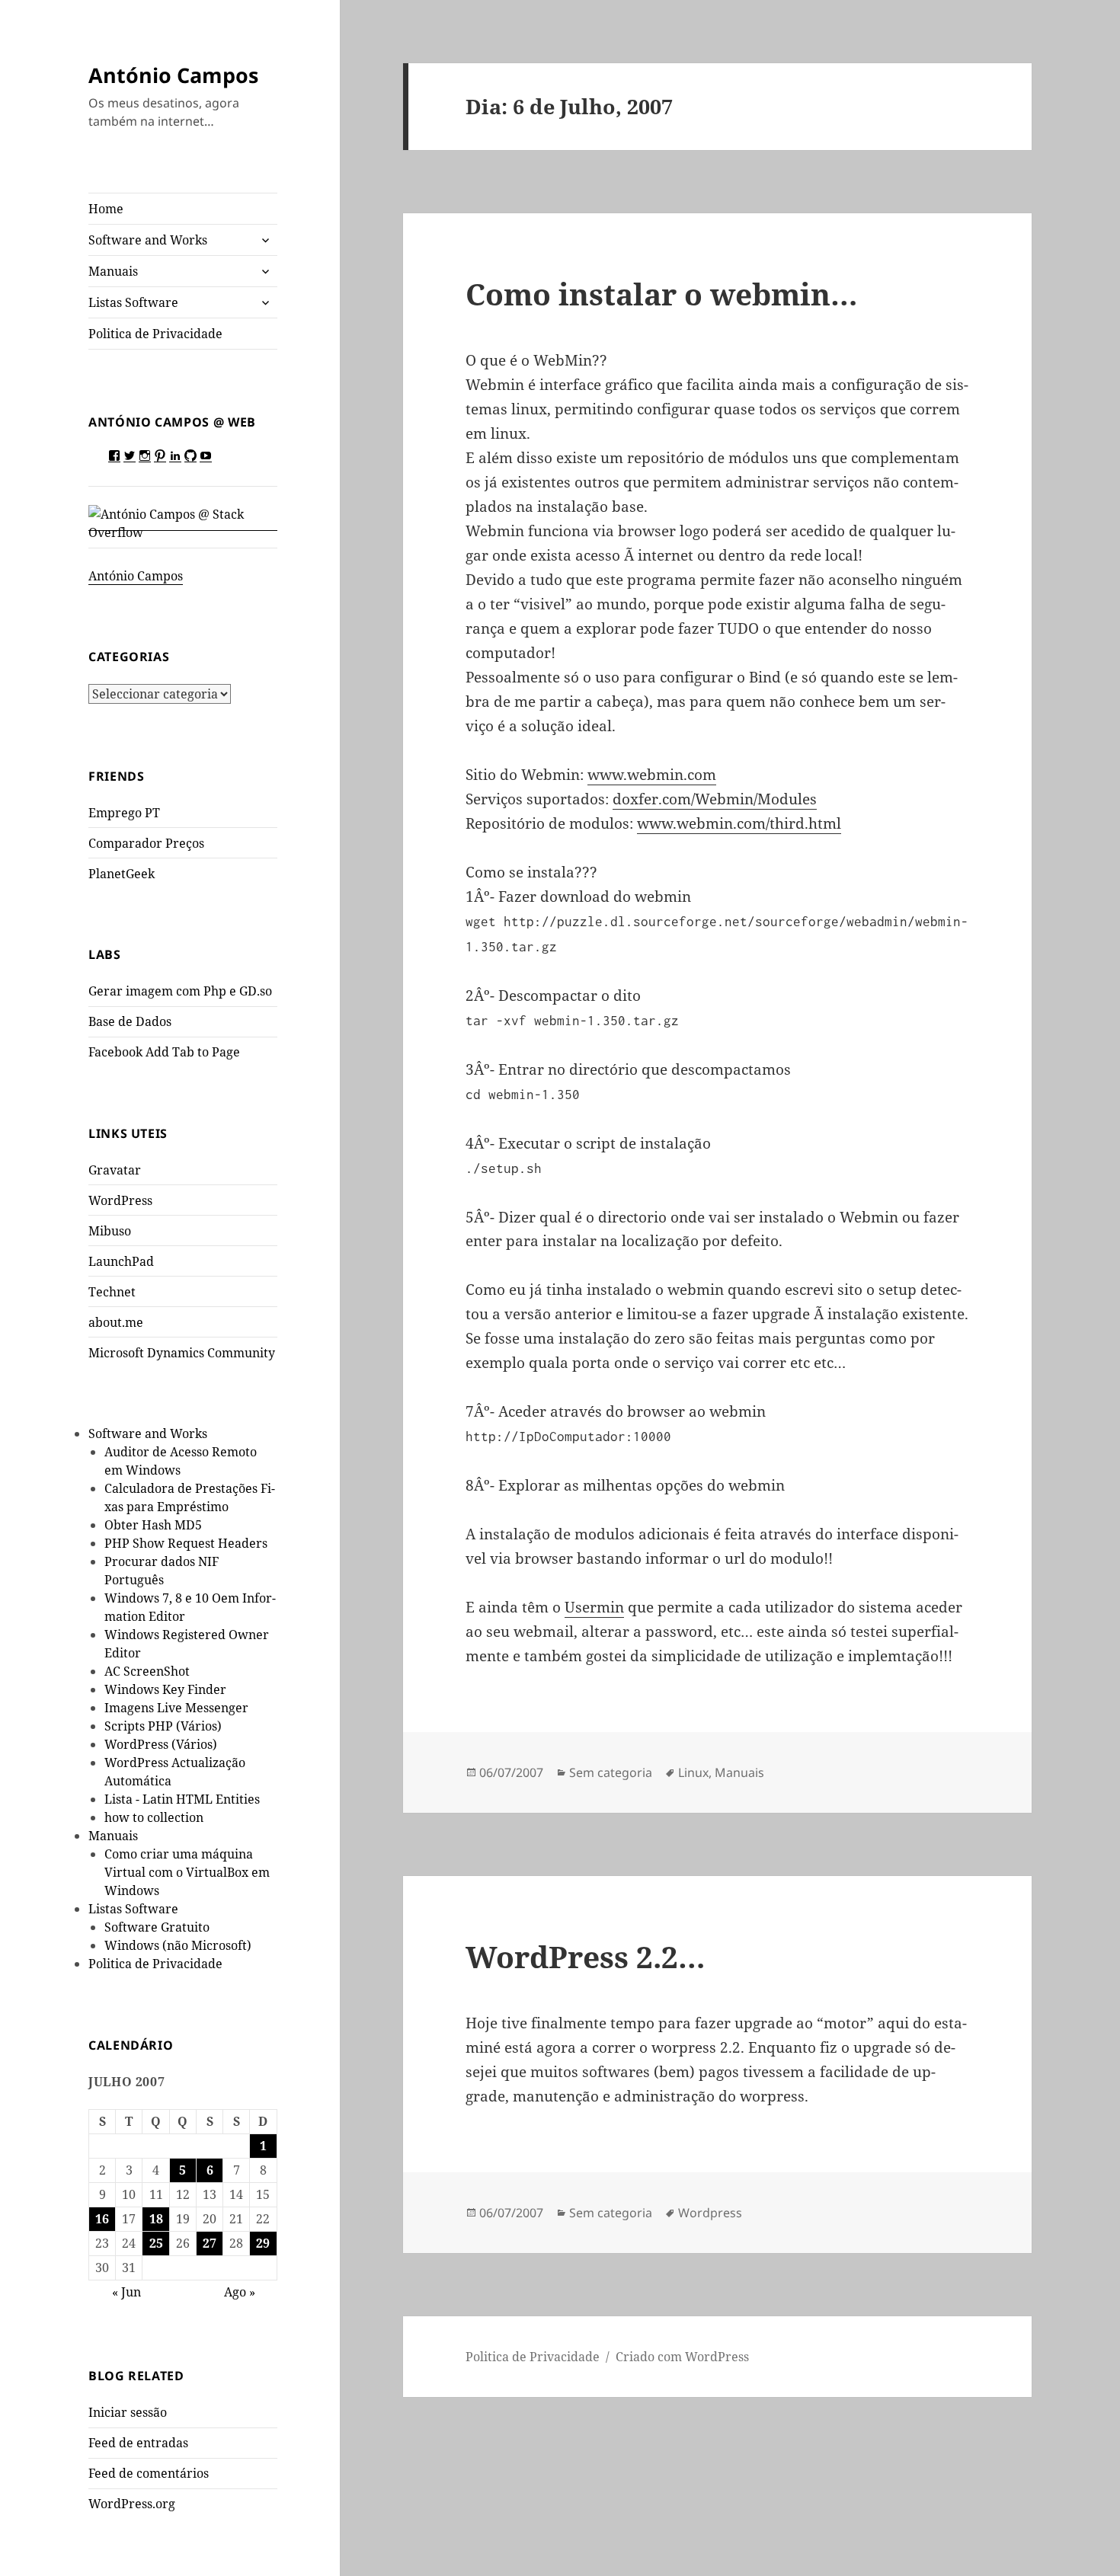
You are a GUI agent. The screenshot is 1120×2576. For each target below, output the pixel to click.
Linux (693, 1772)
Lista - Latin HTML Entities (182, 1799)
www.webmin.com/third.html (739, 823)
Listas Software (133, 302)
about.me (116, 1322)
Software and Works (148, 240)
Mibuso (110, 1231)
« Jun (126, 2292)
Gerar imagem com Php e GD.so (180, 991)
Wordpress (710, 2213)
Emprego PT (124, 813)
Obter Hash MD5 (153, 1525)
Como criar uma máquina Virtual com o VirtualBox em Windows (187, 1872)
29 (263, 2243)
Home (106, 209)
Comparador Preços (146, 843)
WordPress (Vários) (161, 1744)
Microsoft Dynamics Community (182, 1353)
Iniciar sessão (128, 2412)
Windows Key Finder (165, 1689)
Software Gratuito (157, 1927)
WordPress (120, 1200)
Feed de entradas (138, 2443)
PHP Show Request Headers (186, 1543)
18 (156, 2219)
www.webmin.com (652, 775)
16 (102, 2219)
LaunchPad (121, 1261)
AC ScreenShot (147, 1671)
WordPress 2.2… (586, 1956)
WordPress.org (132, 2504)
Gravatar (115, 1170)
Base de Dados (130, 1021)
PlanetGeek (122, 874)
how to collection (154, 1817)
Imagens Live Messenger (176, 1708)
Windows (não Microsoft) (178, 1945)
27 (210, 2243)
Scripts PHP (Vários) (163, 1726)
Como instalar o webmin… (662, 294)
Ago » (240, 2292)
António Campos (173, 75)
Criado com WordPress (682, 2357)
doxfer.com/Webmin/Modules (715, 799)
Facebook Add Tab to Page (164, 1052)
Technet (112, 1292)
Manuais (113, 271)
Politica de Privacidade (155, 334)
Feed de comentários (149, 2473)
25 (156, 2243)
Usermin (594, 1607)
